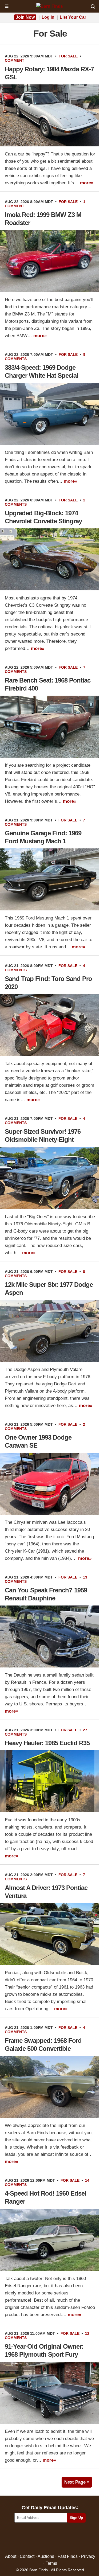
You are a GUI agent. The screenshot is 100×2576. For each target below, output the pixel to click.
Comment (15, 60)
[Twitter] (39, 2538)
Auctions (46, 2556)
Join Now (25, 17)
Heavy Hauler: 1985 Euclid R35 (47, 1743)
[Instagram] (61, 2538)
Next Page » (77, 2482)
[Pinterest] (50, 2538)
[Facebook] (27, 2538)
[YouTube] (73, 2538)
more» (87, 183)
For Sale (68, 56)
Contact (27, 2556)
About (11, 2556)
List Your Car (73, 17)
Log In (48, 17)
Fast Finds (68, 2556)
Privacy (88, 2556)
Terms (51, 2563)
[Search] (93, 6)
